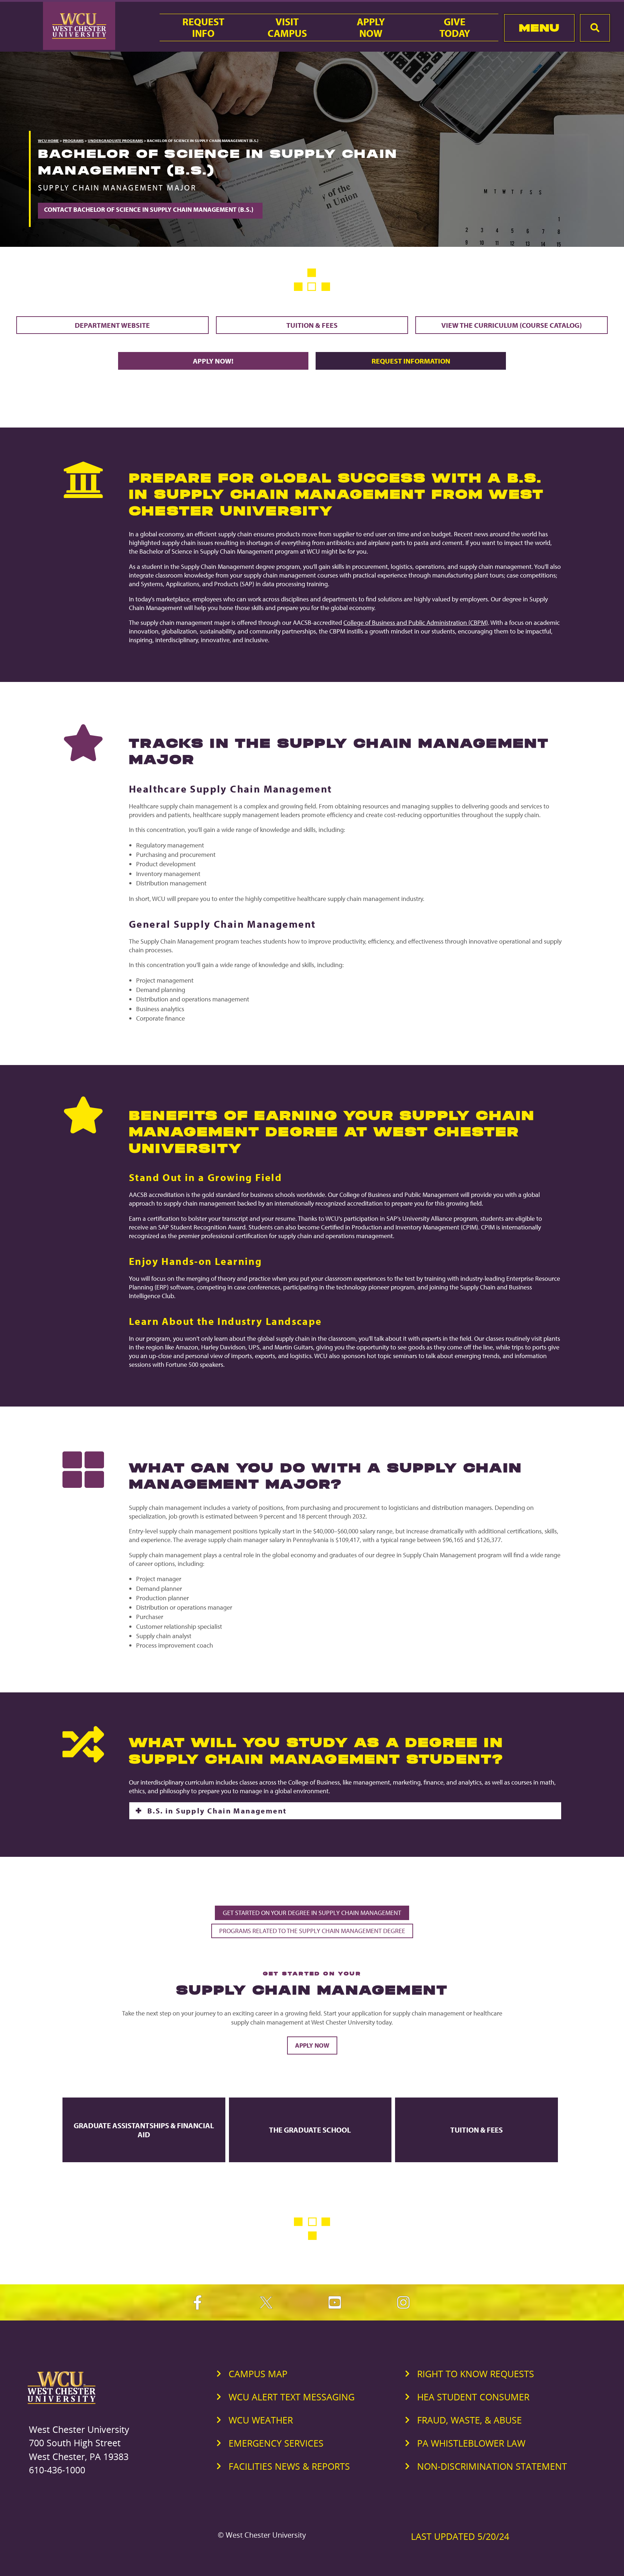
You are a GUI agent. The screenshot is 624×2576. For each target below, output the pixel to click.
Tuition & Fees (312, 325)
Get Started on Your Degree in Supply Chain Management (312, 1913)
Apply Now (312, 2045)
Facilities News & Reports (289, 2466)
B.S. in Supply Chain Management (217, 1811)
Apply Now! (213, 361)
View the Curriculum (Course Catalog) (512, 325)
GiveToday (455, 27)
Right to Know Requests (476, 2374)
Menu (539, 28)
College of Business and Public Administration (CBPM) (416, 622)
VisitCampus (287, 27)
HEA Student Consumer (473, 2397)
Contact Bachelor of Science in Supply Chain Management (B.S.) (150, 209)
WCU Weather (261, 2420)
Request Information (411, 361)
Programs (73, 141)
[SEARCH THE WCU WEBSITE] (595, 28)
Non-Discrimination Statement (492, 2466)
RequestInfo (203, 27)
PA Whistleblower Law (471, 2443)
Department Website (112, 325)
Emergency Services (276, 2443)
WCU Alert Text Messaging (292, 2397)
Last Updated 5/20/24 (460, 2536)
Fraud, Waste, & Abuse (469, 2420)
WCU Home (48, 141)
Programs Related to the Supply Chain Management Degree (312, 1931)
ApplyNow (371, 27)
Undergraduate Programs (115, 141)
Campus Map (258, 2374)
